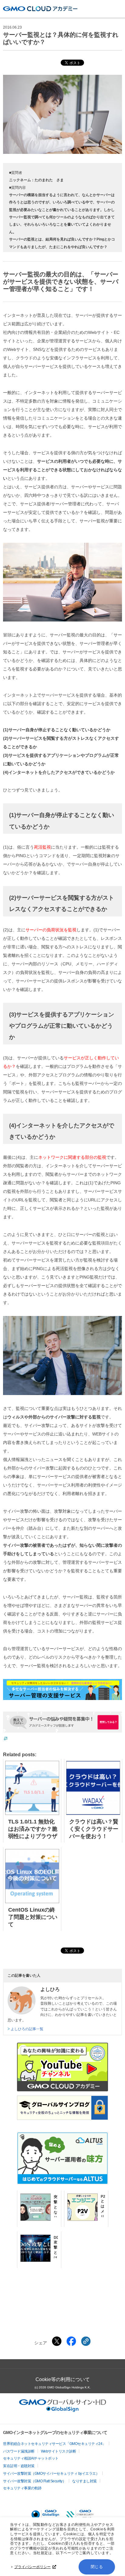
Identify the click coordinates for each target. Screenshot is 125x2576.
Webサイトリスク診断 (59, 2451)
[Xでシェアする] (57, 2341)
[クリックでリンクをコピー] (86, 2341)
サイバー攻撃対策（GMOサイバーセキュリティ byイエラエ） (51, 2474)
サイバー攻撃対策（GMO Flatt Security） (34, 2481)
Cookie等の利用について (63, 2379)
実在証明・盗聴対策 (19, 2466)
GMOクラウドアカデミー (40, 9)
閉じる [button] (97, 2567)
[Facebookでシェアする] (71, 2341)
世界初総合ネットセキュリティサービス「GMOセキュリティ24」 (54, 2444)
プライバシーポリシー (32, 2567)
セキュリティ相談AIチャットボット (31, 2458)
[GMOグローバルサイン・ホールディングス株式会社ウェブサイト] (63, 2410)
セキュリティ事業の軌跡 (22, 2488)
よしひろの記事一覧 (27, 2029)
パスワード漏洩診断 (19, 2451)
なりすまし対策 (84, 2481)
